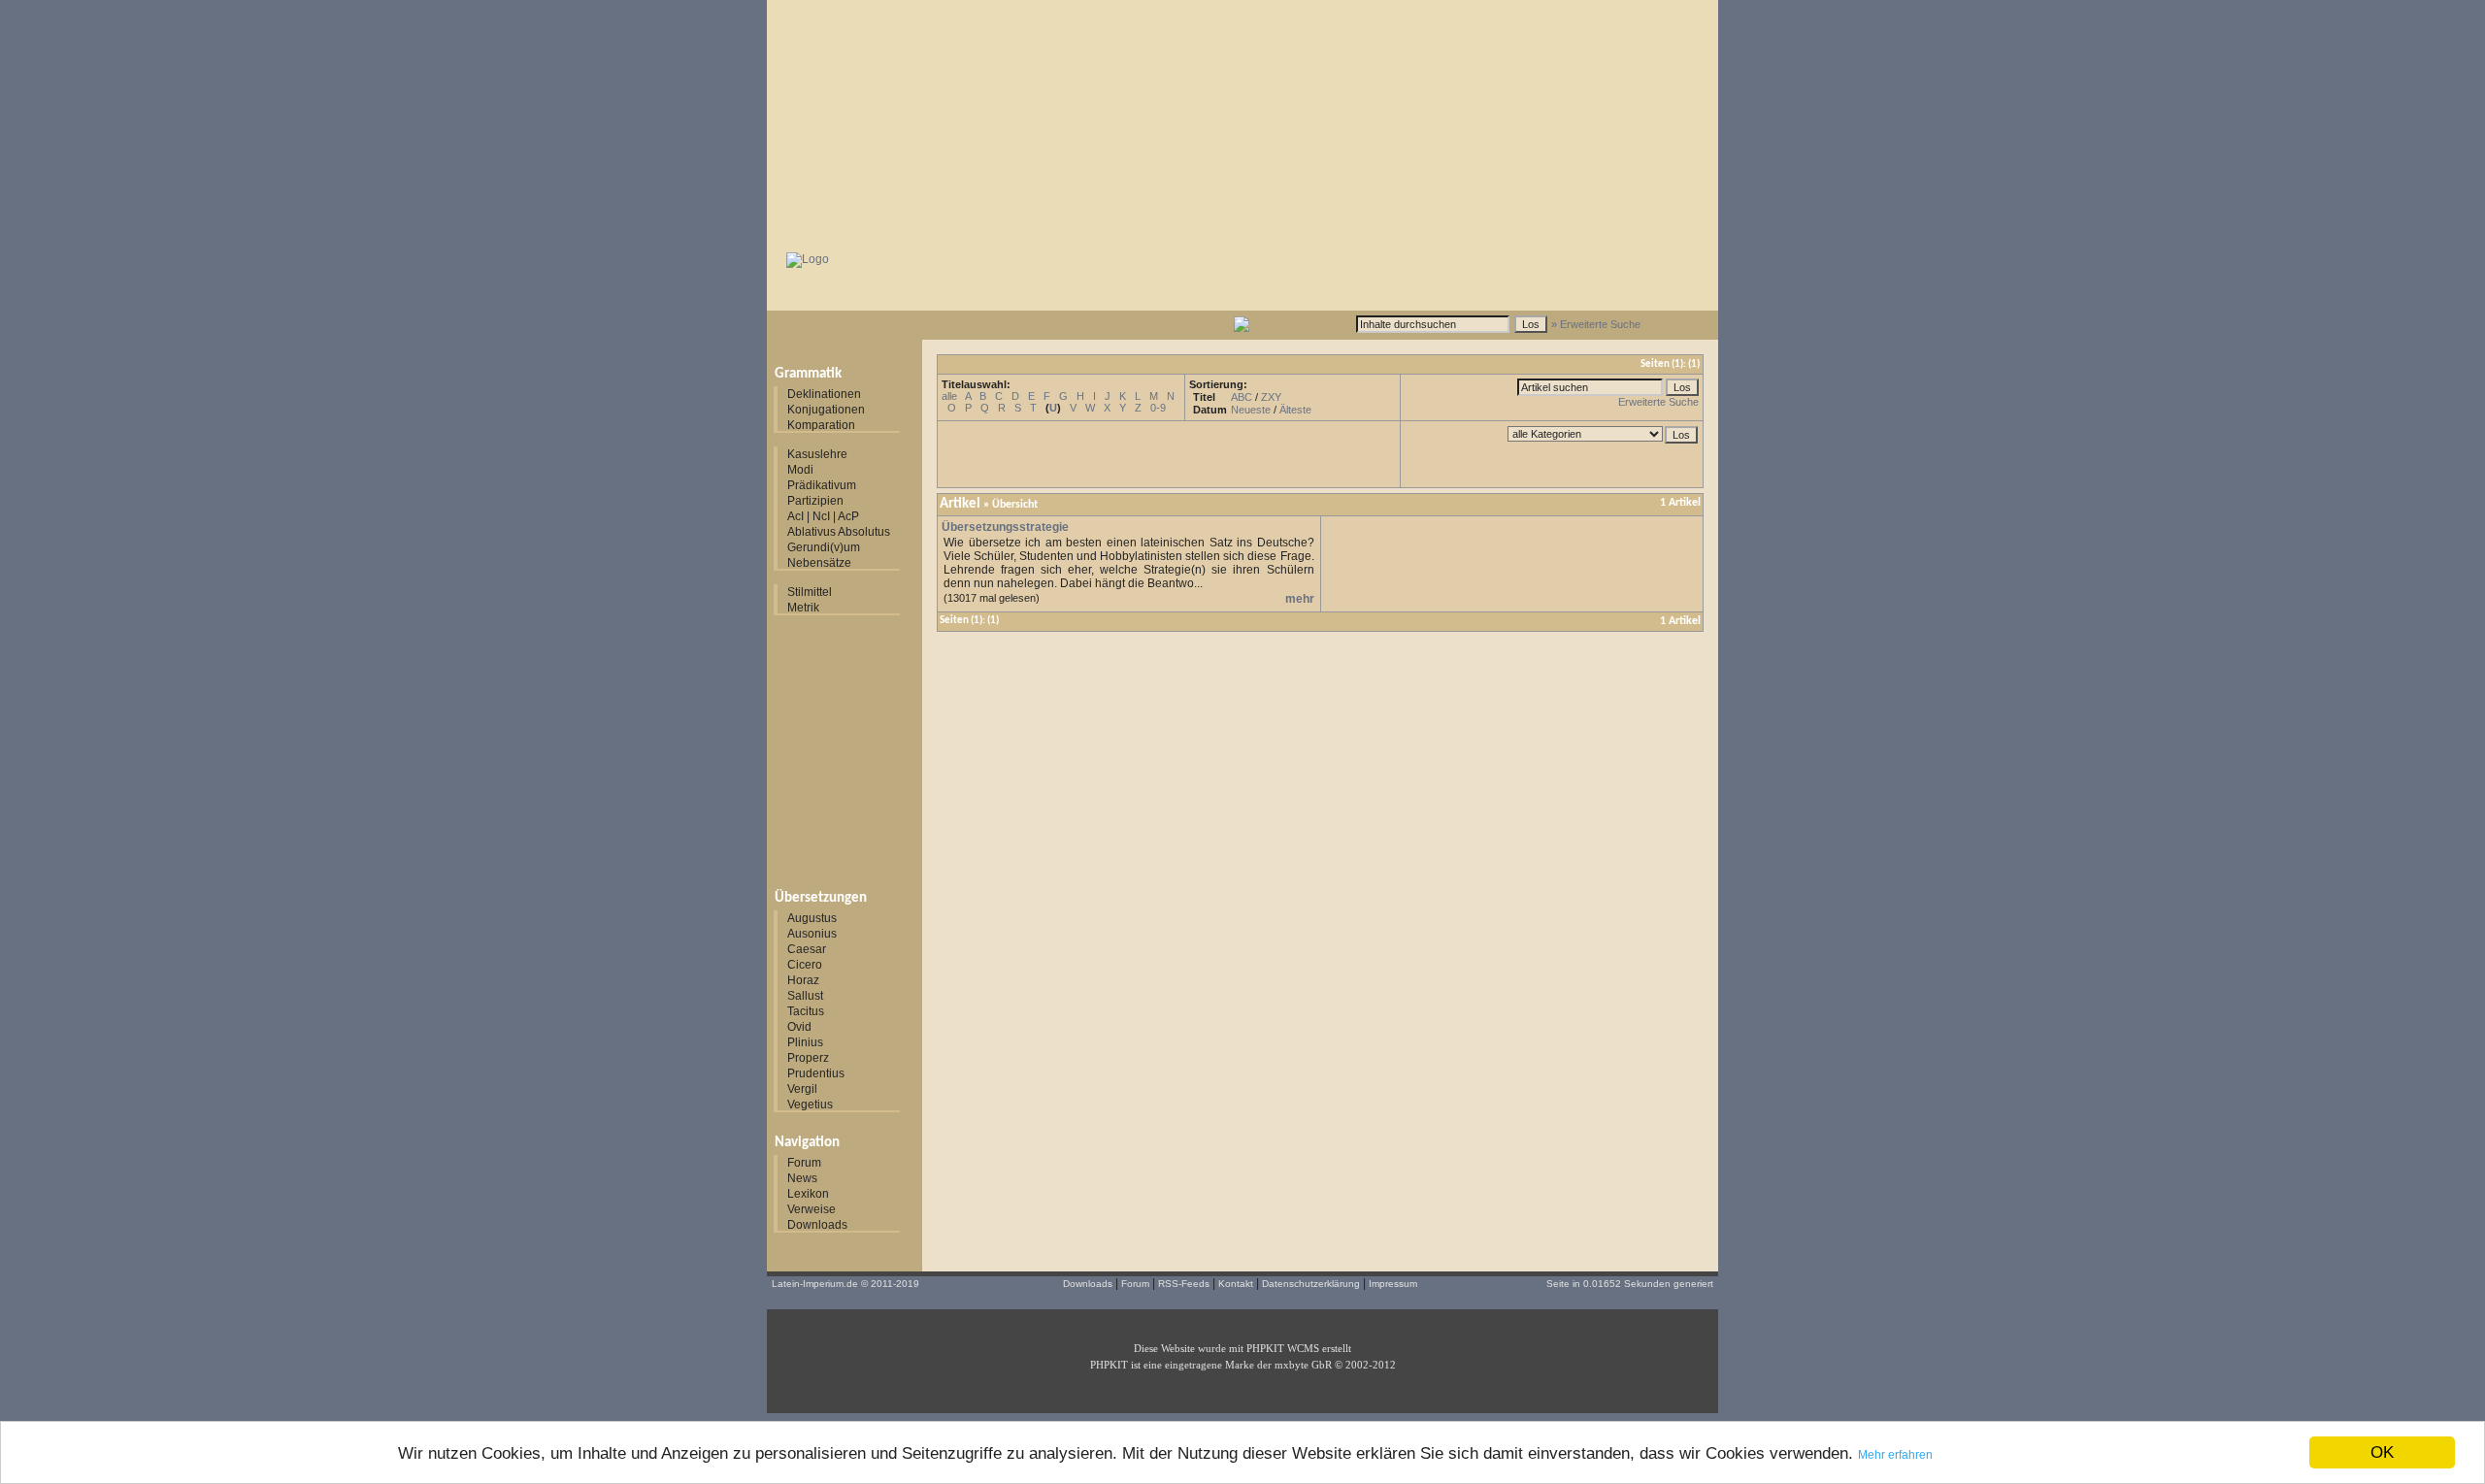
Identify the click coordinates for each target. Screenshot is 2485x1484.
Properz (808, 1058)
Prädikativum (822, 485)
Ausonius (812, 934)
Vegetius (810, 1105)
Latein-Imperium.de (815, 1284)
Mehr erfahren (1895, 1455)
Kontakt (1236, 1284)
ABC (1242, 397)
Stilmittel (810, 592)
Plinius (805, 1042)
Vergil (802, 1089)
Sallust (805, 996)
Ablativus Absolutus (839, 532)
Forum (804, 1163)
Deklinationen (824, 394)
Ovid (799, 1027)
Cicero (805, 965)
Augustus (812, 918)
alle (949, 396)
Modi (800, 470)
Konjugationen (826, 410)
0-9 (1158, 408)
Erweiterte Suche (1658, 402)
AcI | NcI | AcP (823, 516)
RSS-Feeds (1184, 1284)
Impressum (1393, 1284)
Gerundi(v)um (824, 547)
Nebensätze (819, 563)
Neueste (1251, 410)
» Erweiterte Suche (1596, 324)
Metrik (803, 608)
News (802, 1178)
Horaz (803, 980)
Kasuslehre (817, 454)
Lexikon (808, 1194)
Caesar (807, 949)
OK (2382, 1452)
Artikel (960, 504)
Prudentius (816, 1073)
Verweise (812, 1209)
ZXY (1271, 397)
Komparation (821, 425)
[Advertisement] (1242, 121)
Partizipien (815, 501)
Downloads (817, 1225)
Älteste (1295, 410)
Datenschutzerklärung (1311, 1284)
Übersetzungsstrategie (1005, 527)
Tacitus (806, 1011)
